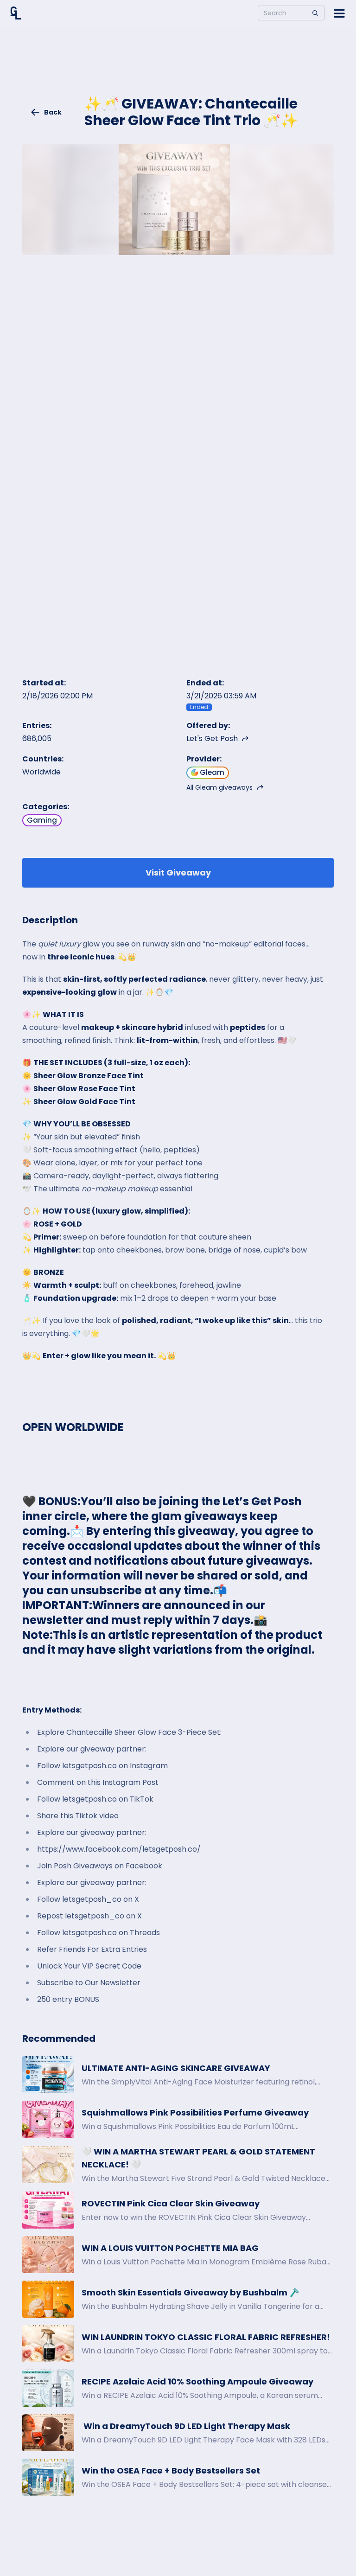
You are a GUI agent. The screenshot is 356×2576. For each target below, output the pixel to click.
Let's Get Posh (212, 738)
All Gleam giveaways (219, 787)
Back (53, 112)
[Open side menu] (339, 13)
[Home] (16, 13)
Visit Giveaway (178, 873)
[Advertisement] (178, 68)
